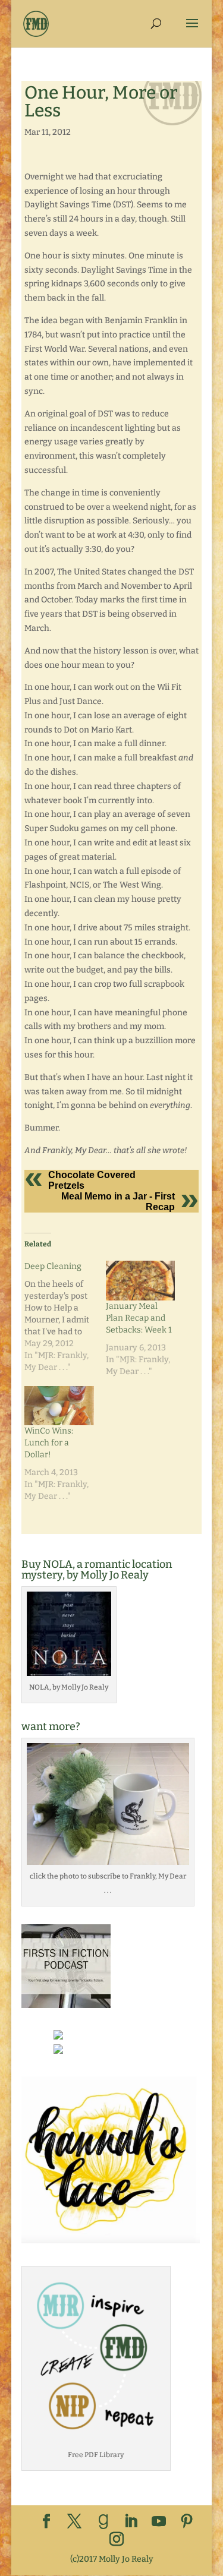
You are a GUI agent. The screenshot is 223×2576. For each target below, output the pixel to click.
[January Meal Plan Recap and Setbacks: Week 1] (141, 1281)
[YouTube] (159, 2522)
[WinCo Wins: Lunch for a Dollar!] (59, 1406)
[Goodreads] (103, 2522)
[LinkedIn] (131, 2522)
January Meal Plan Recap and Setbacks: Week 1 (139, 1318)
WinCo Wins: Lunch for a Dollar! (49, 1443)
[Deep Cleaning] (65, 1317)
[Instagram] (117, 2540)
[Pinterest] (187, 2522)
